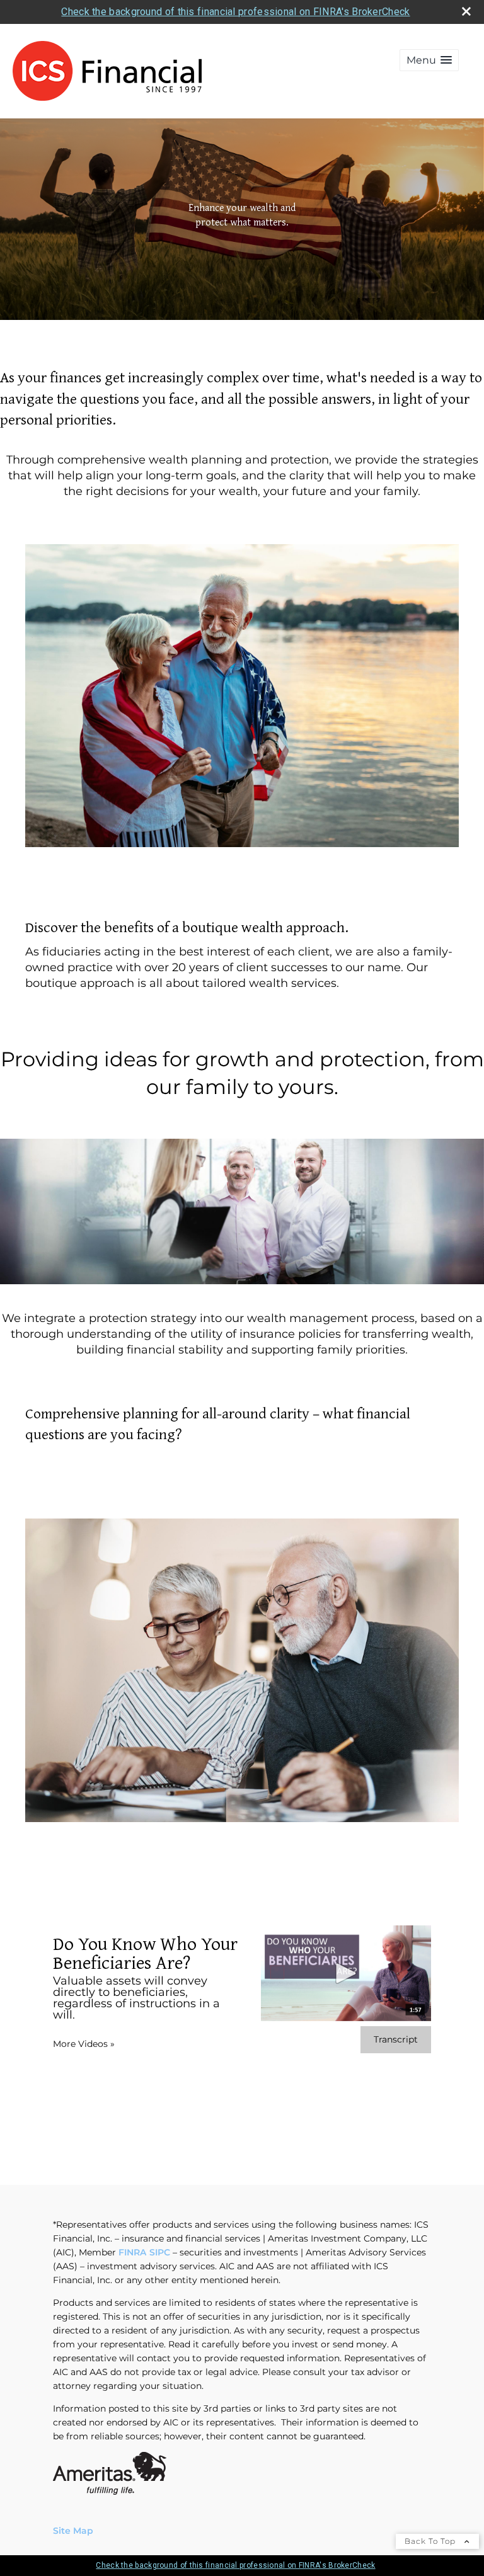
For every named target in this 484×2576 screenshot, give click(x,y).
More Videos (84, 2044)
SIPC (160, 2252)
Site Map (73, 2531)
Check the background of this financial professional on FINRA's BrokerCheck (235, 12)
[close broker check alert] (466, 11)
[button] (429, 60)
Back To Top (431, 2541)
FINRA (132, 2252)
